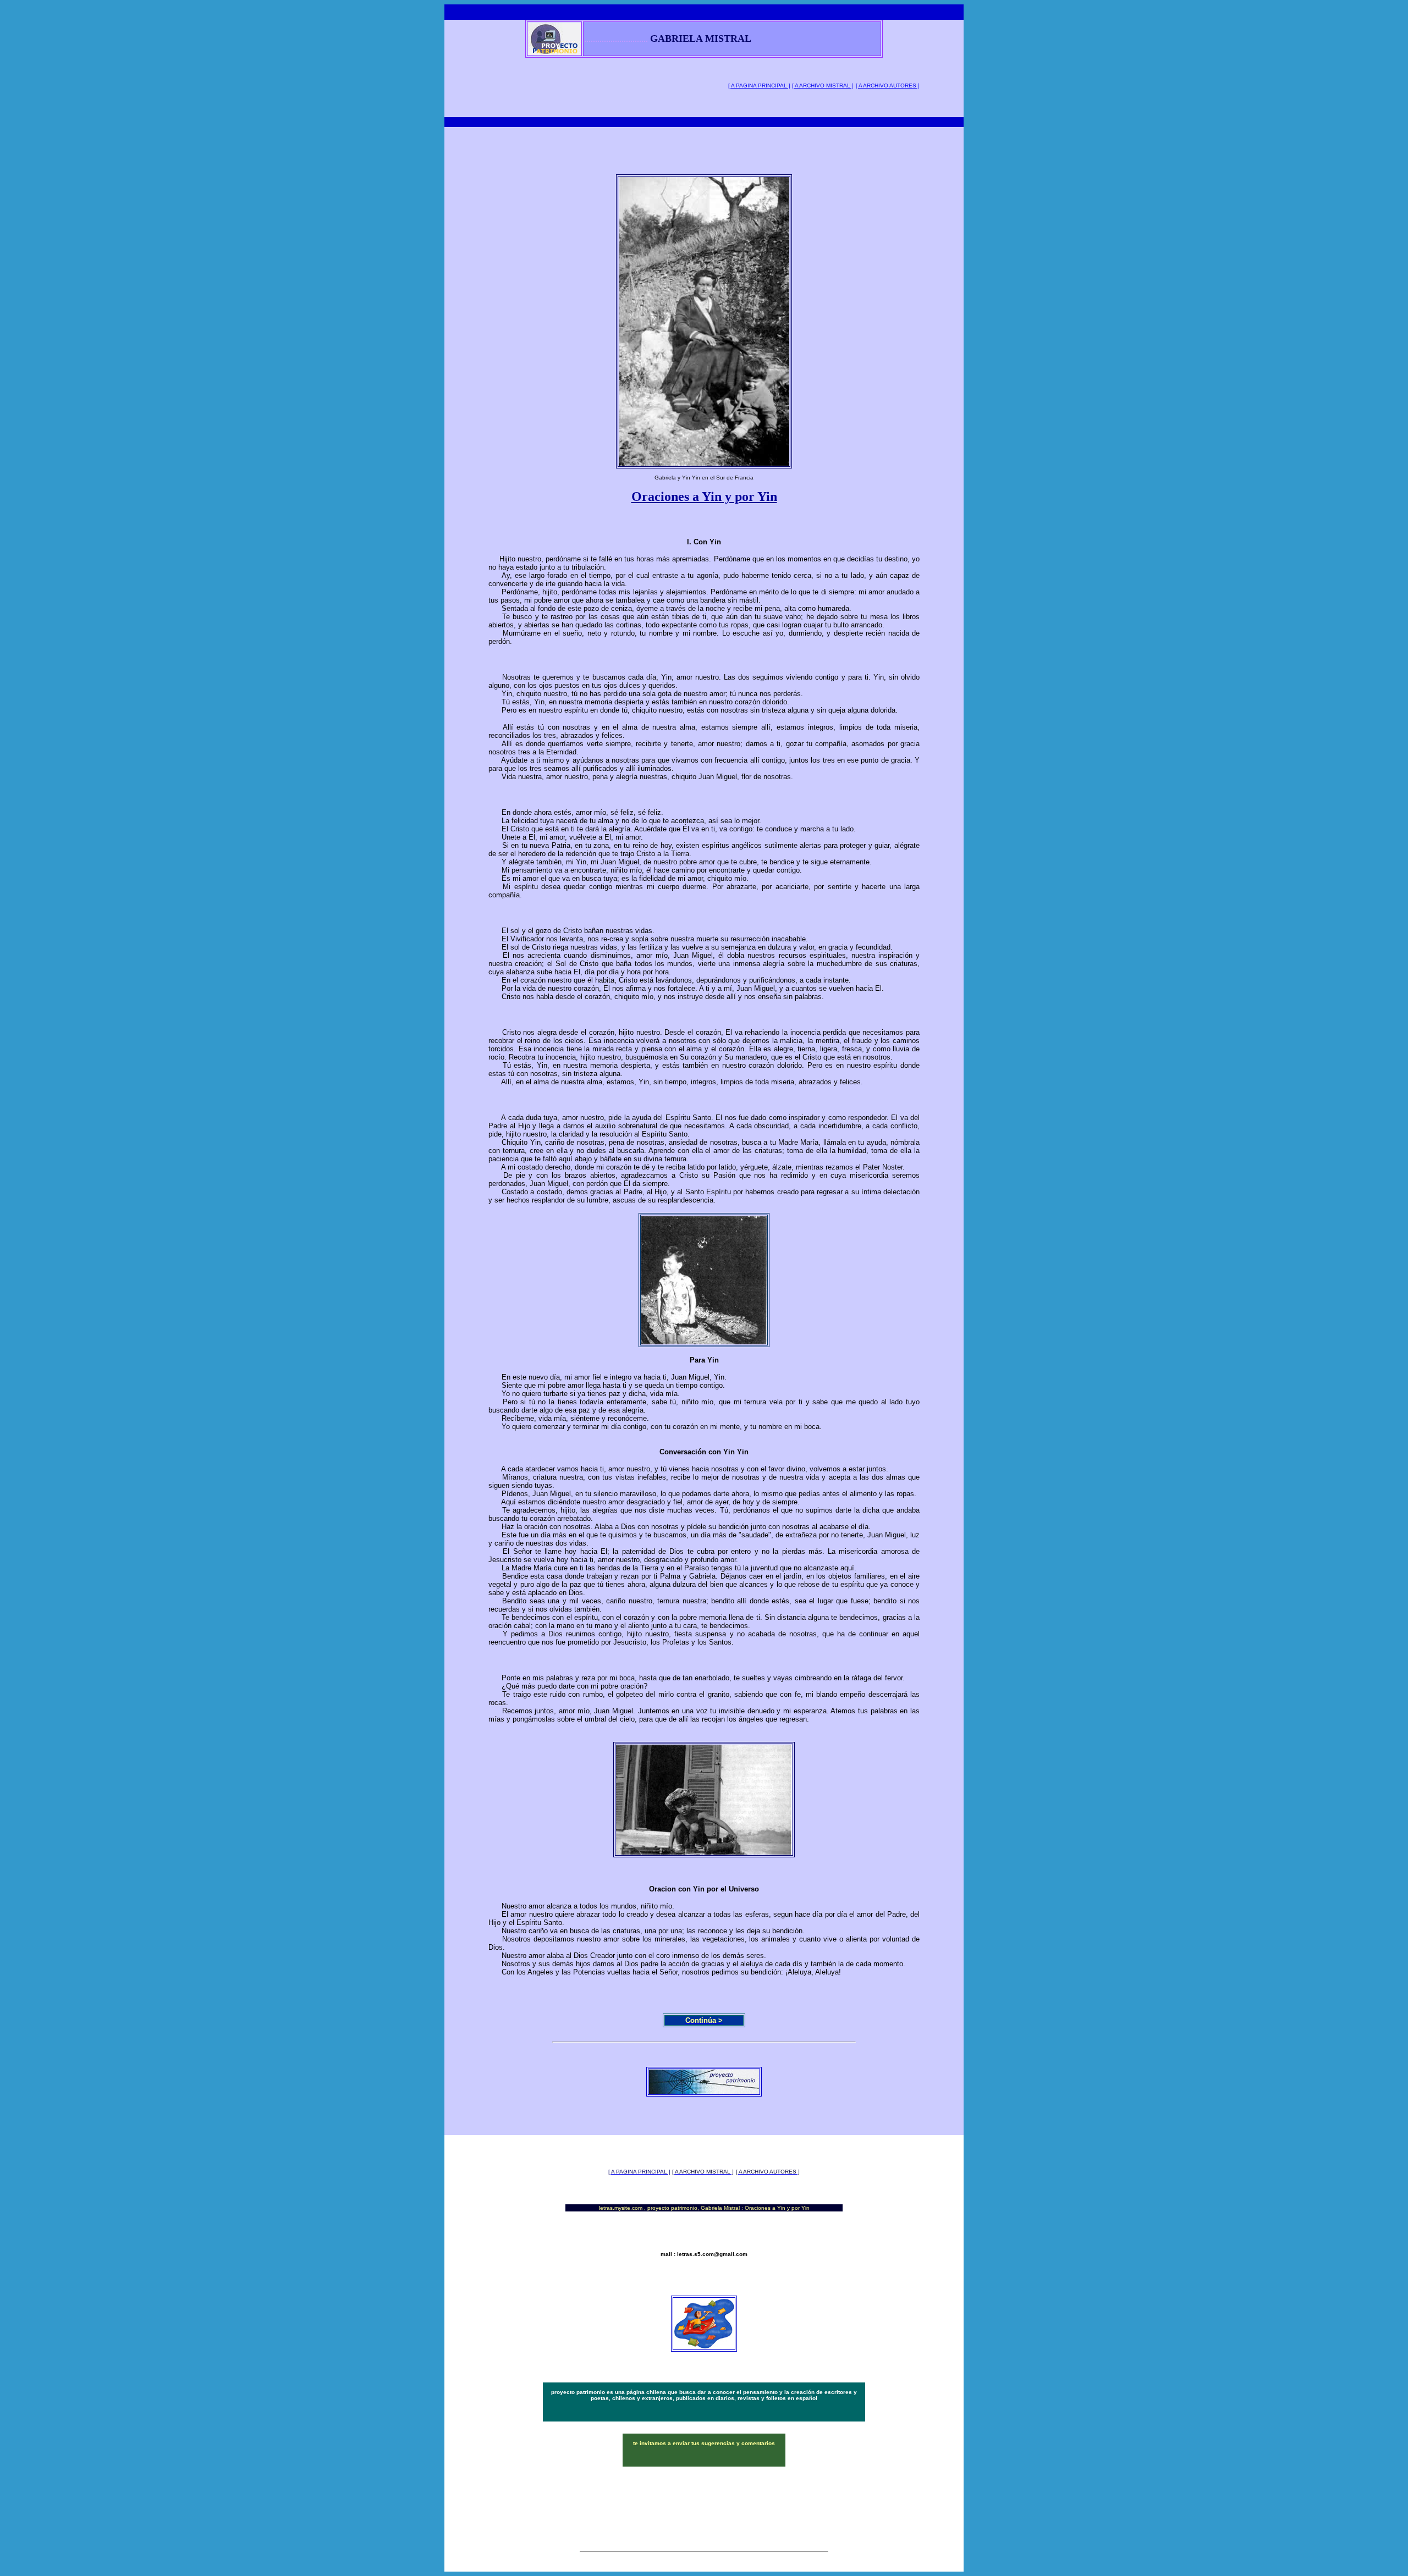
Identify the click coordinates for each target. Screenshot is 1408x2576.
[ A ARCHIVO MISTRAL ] (823, 86)
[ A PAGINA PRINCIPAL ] (759, 86)
